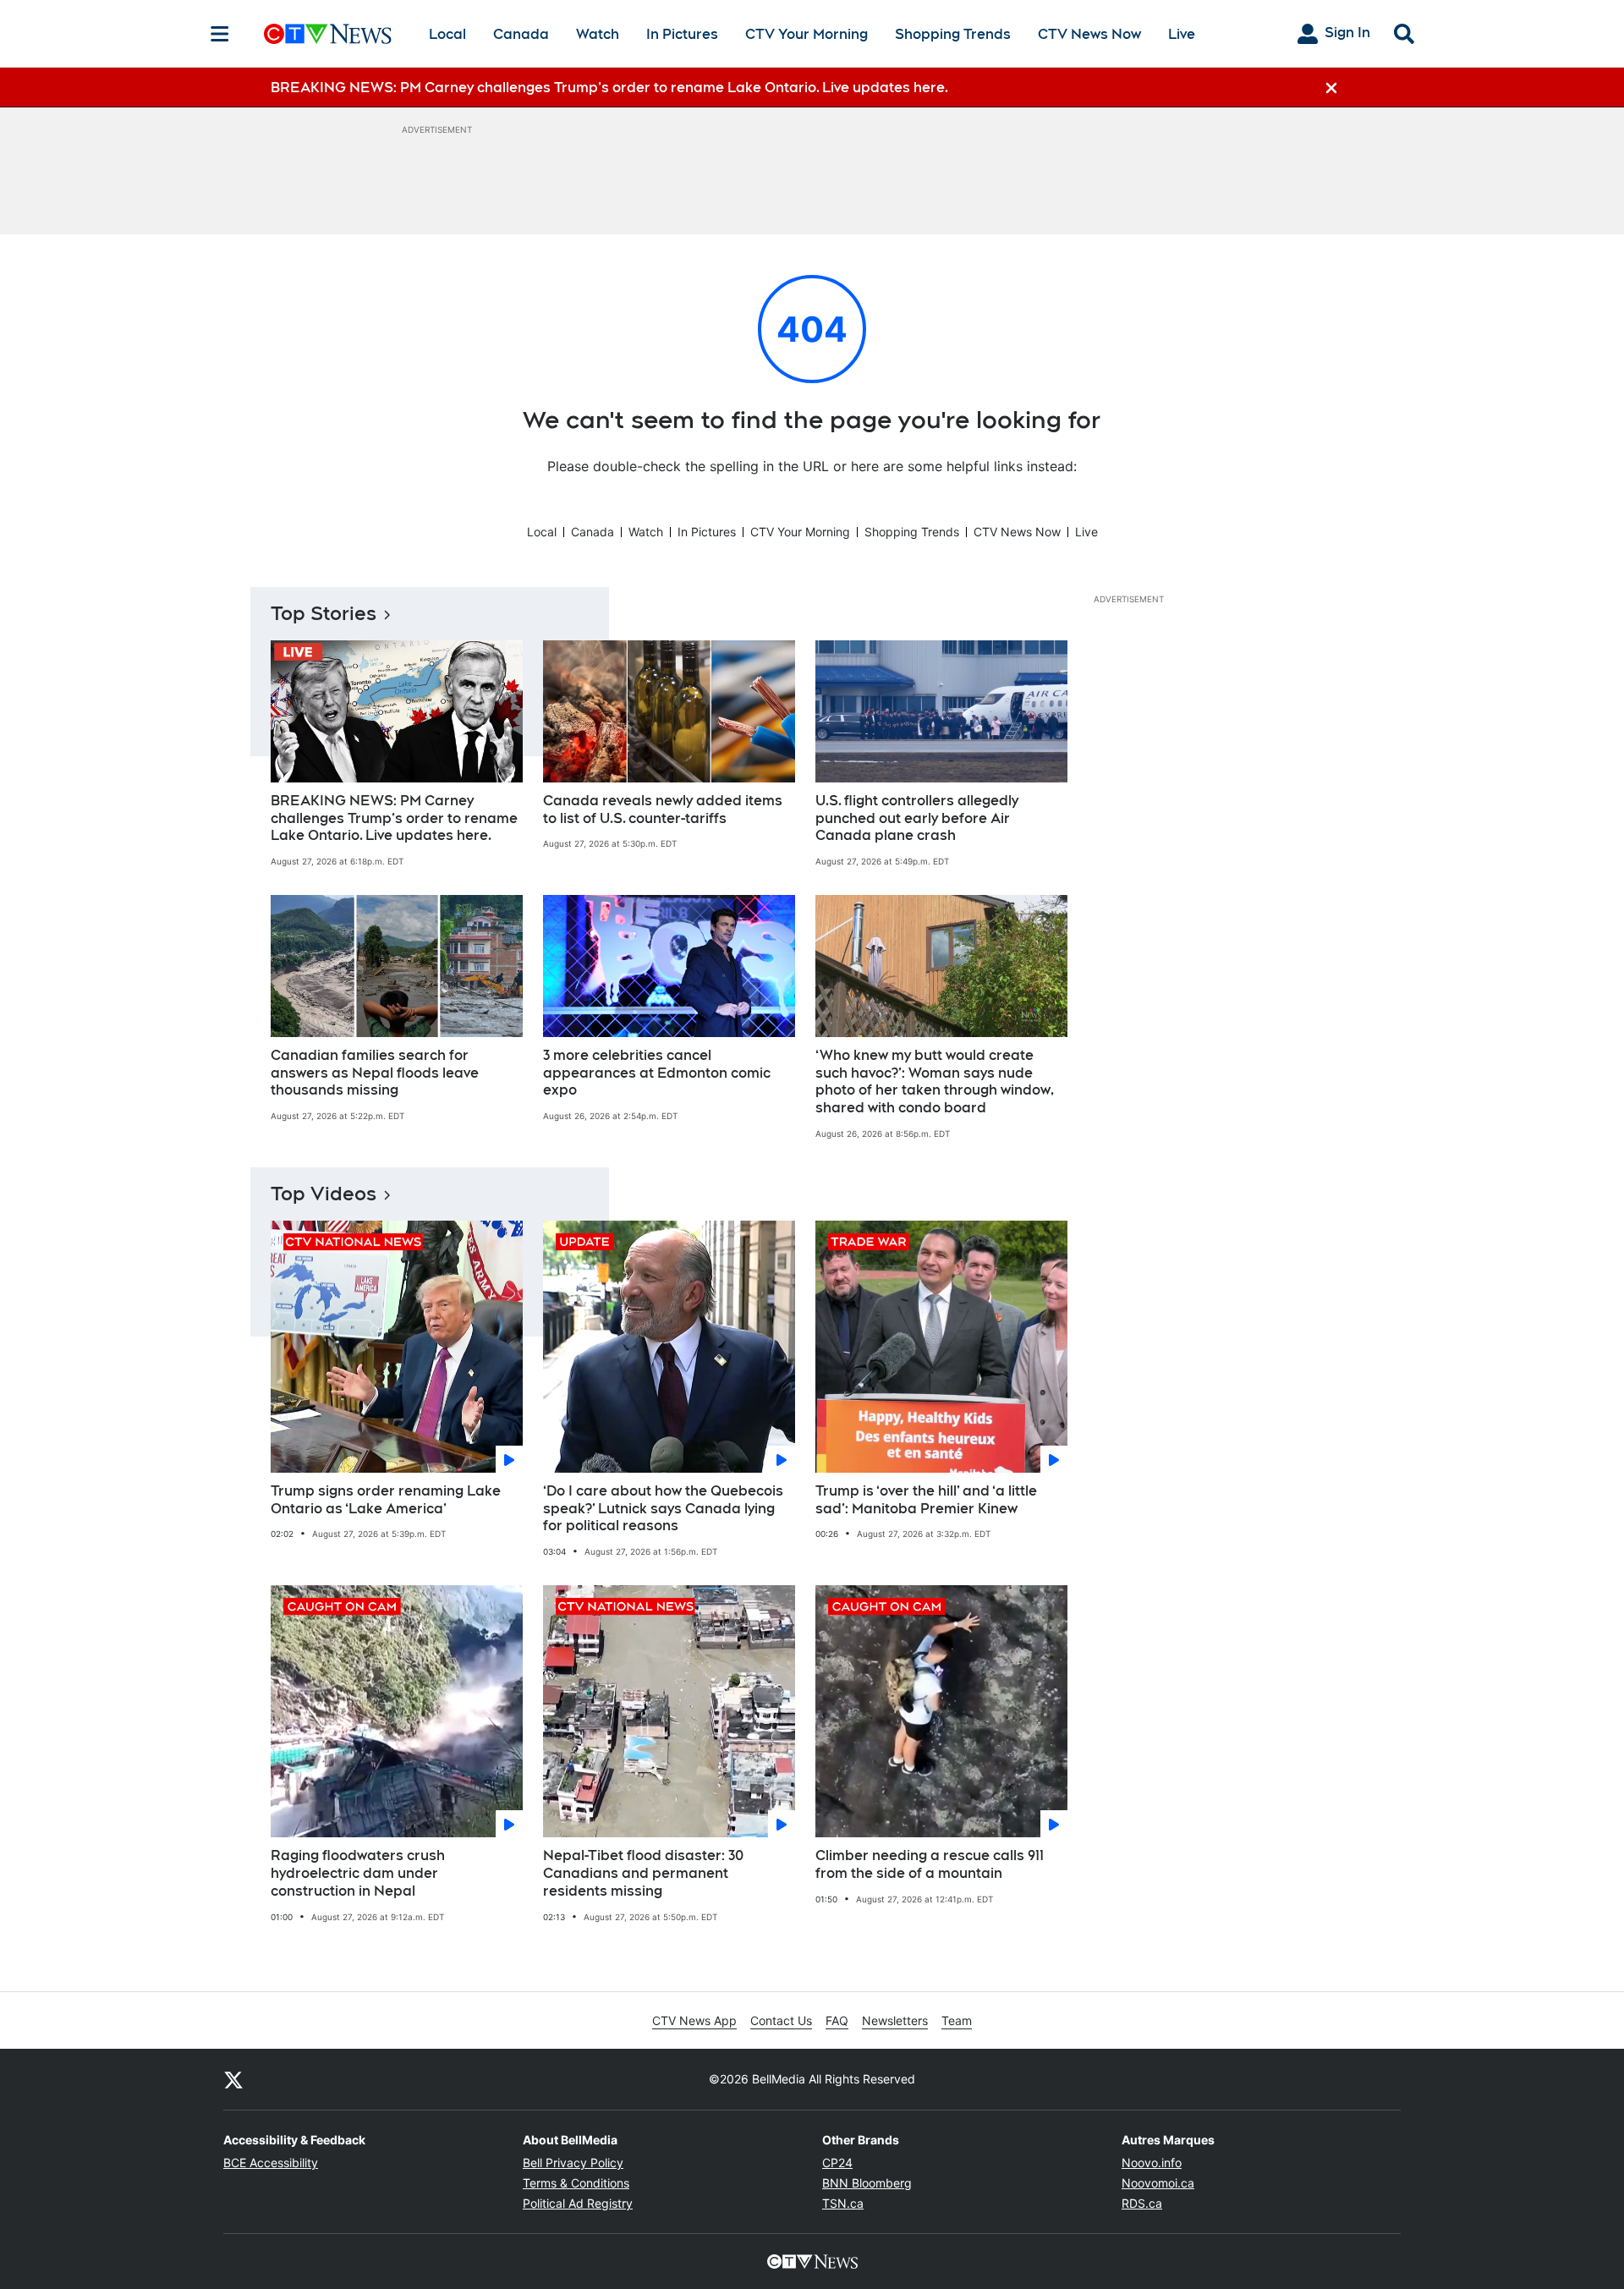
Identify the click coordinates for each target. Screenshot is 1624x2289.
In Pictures (682, 34)
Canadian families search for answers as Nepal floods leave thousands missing (375, 1073)
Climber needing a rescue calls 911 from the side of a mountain (930, 1864)
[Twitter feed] (233, 2079)
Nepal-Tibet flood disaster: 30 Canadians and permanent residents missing (643, 1873)
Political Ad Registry (578, 2203)
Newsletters (895, 2020)
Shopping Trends (953, 34)
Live (1182, 34)
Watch (598, 34)
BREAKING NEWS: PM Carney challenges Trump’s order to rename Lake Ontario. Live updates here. (394, 818)
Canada (521, 34)
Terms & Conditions (576, 2183)
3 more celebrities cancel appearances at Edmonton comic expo (657, 1073)
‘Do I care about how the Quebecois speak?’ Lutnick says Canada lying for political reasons (663, 1509)
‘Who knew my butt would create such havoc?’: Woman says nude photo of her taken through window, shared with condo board (935, 1081)
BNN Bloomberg (867, 2183)
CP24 (837, 2163)
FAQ (837, 2020)
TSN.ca (843, 2203)
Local (447, 34)
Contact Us (781, 2020)
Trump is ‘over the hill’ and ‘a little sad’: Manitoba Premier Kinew (926, 1500)
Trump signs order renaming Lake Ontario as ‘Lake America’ (386, 1500)
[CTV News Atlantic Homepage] (328, 34)
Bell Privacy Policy (573, 2163)
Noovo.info (1152, 2163)
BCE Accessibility (271, 2163)
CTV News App (694, 2020)
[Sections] (220, 34)
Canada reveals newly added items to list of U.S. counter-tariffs (663, 810)
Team (957, 2020)
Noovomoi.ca (1158, 2183)
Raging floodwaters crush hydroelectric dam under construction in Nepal (358, 1873)
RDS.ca (1142, 2203)
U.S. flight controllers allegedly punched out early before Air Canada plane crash (917, 818)
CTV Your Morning (807, 34)
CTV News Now (1089, 34)
